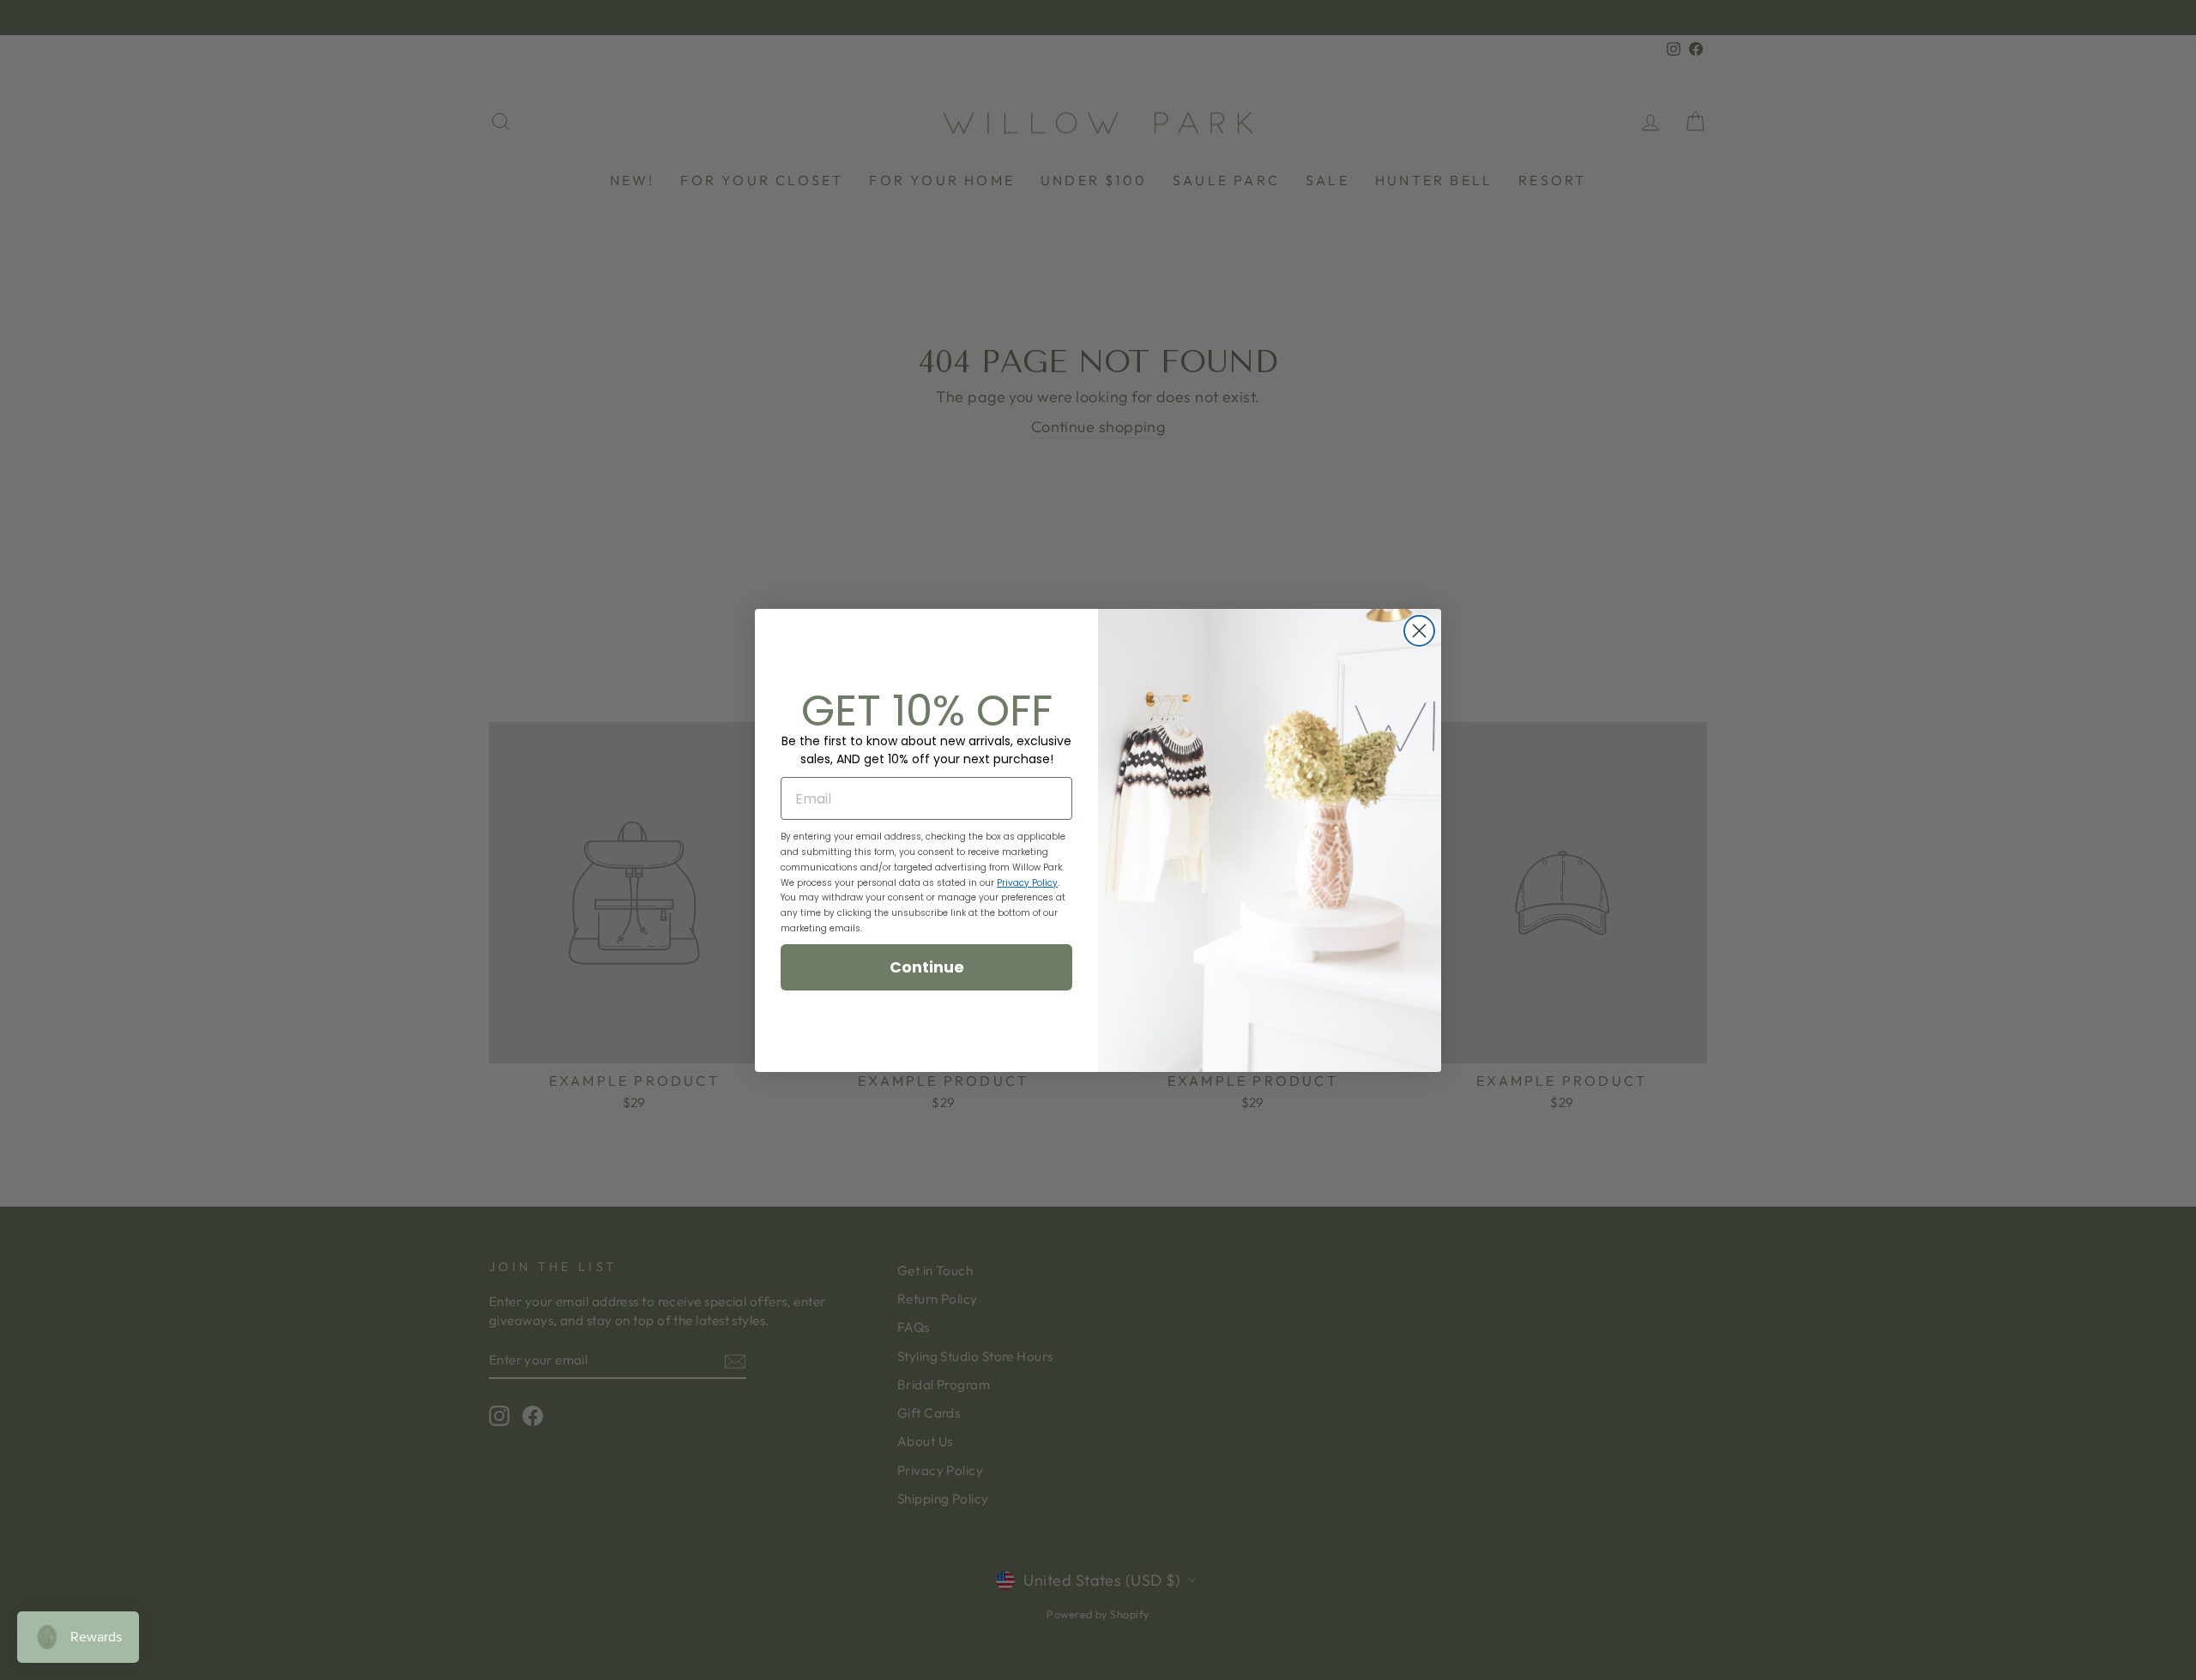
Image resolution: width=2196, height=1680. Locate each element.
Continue (927, 967)
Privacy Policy (1027, 883)
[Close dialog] (1419, 631)
